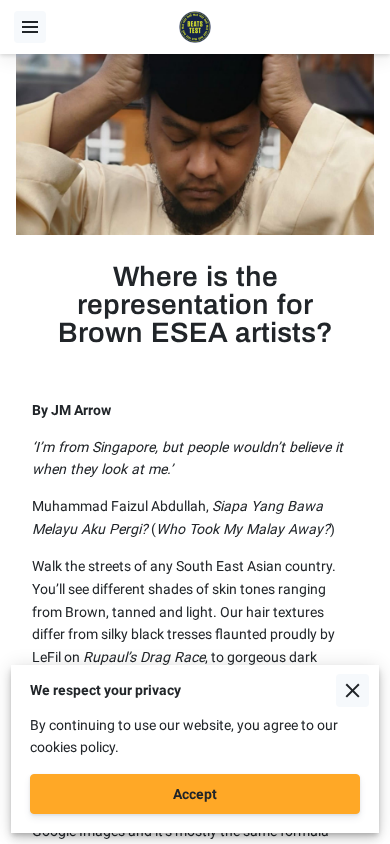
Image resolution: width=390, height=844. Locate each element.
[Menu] (30, 27)
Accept (195, 794)
